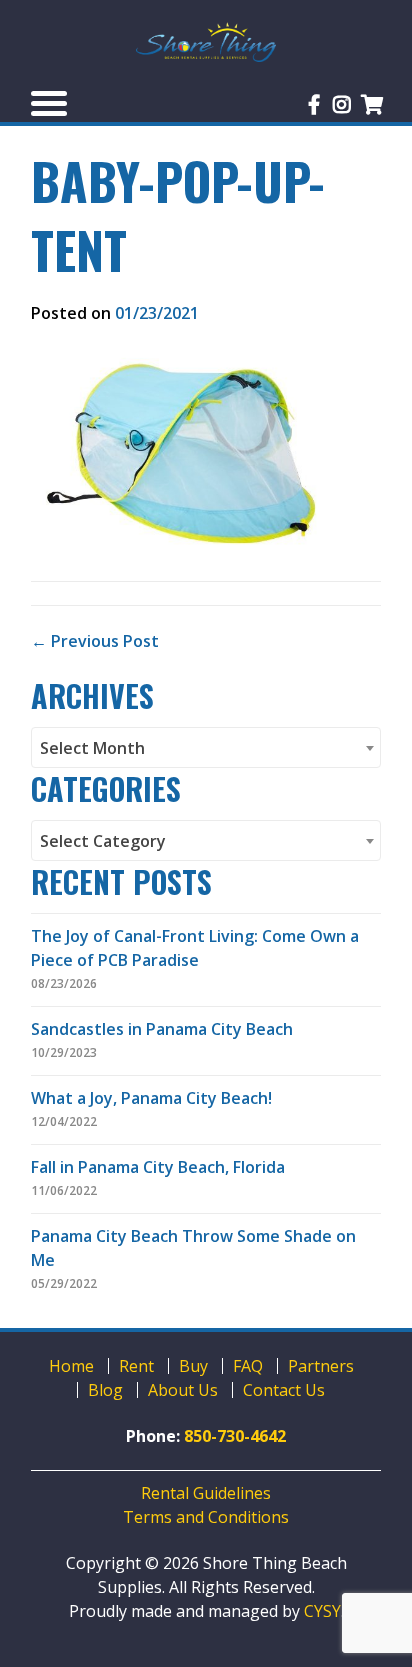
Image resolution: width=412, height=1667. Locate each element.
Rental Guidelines (206, 1493)
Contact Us (284, 1390)
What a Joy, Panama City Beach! (151, 1098)
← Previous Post (95, 641)
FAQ (248, 1366)
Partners (321, 1366)
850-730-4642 (235, 1436)
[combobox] (206, 747)
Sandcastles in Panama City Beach (162, 1029)
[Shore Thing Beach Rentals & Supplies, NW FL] (206, 41)
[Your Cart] (372, 105)
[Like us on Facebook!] (314, 105)
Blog (105, 1390)
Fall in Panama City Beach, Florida (158, 1167)
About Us (183, 1390)
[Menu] (49, 103)
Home (71, 1366)
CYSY (322, 1611)
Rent (136, 1366)
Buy (193, 1366)
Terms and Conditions (206, 1517)
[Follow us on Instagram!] (342, 105)
